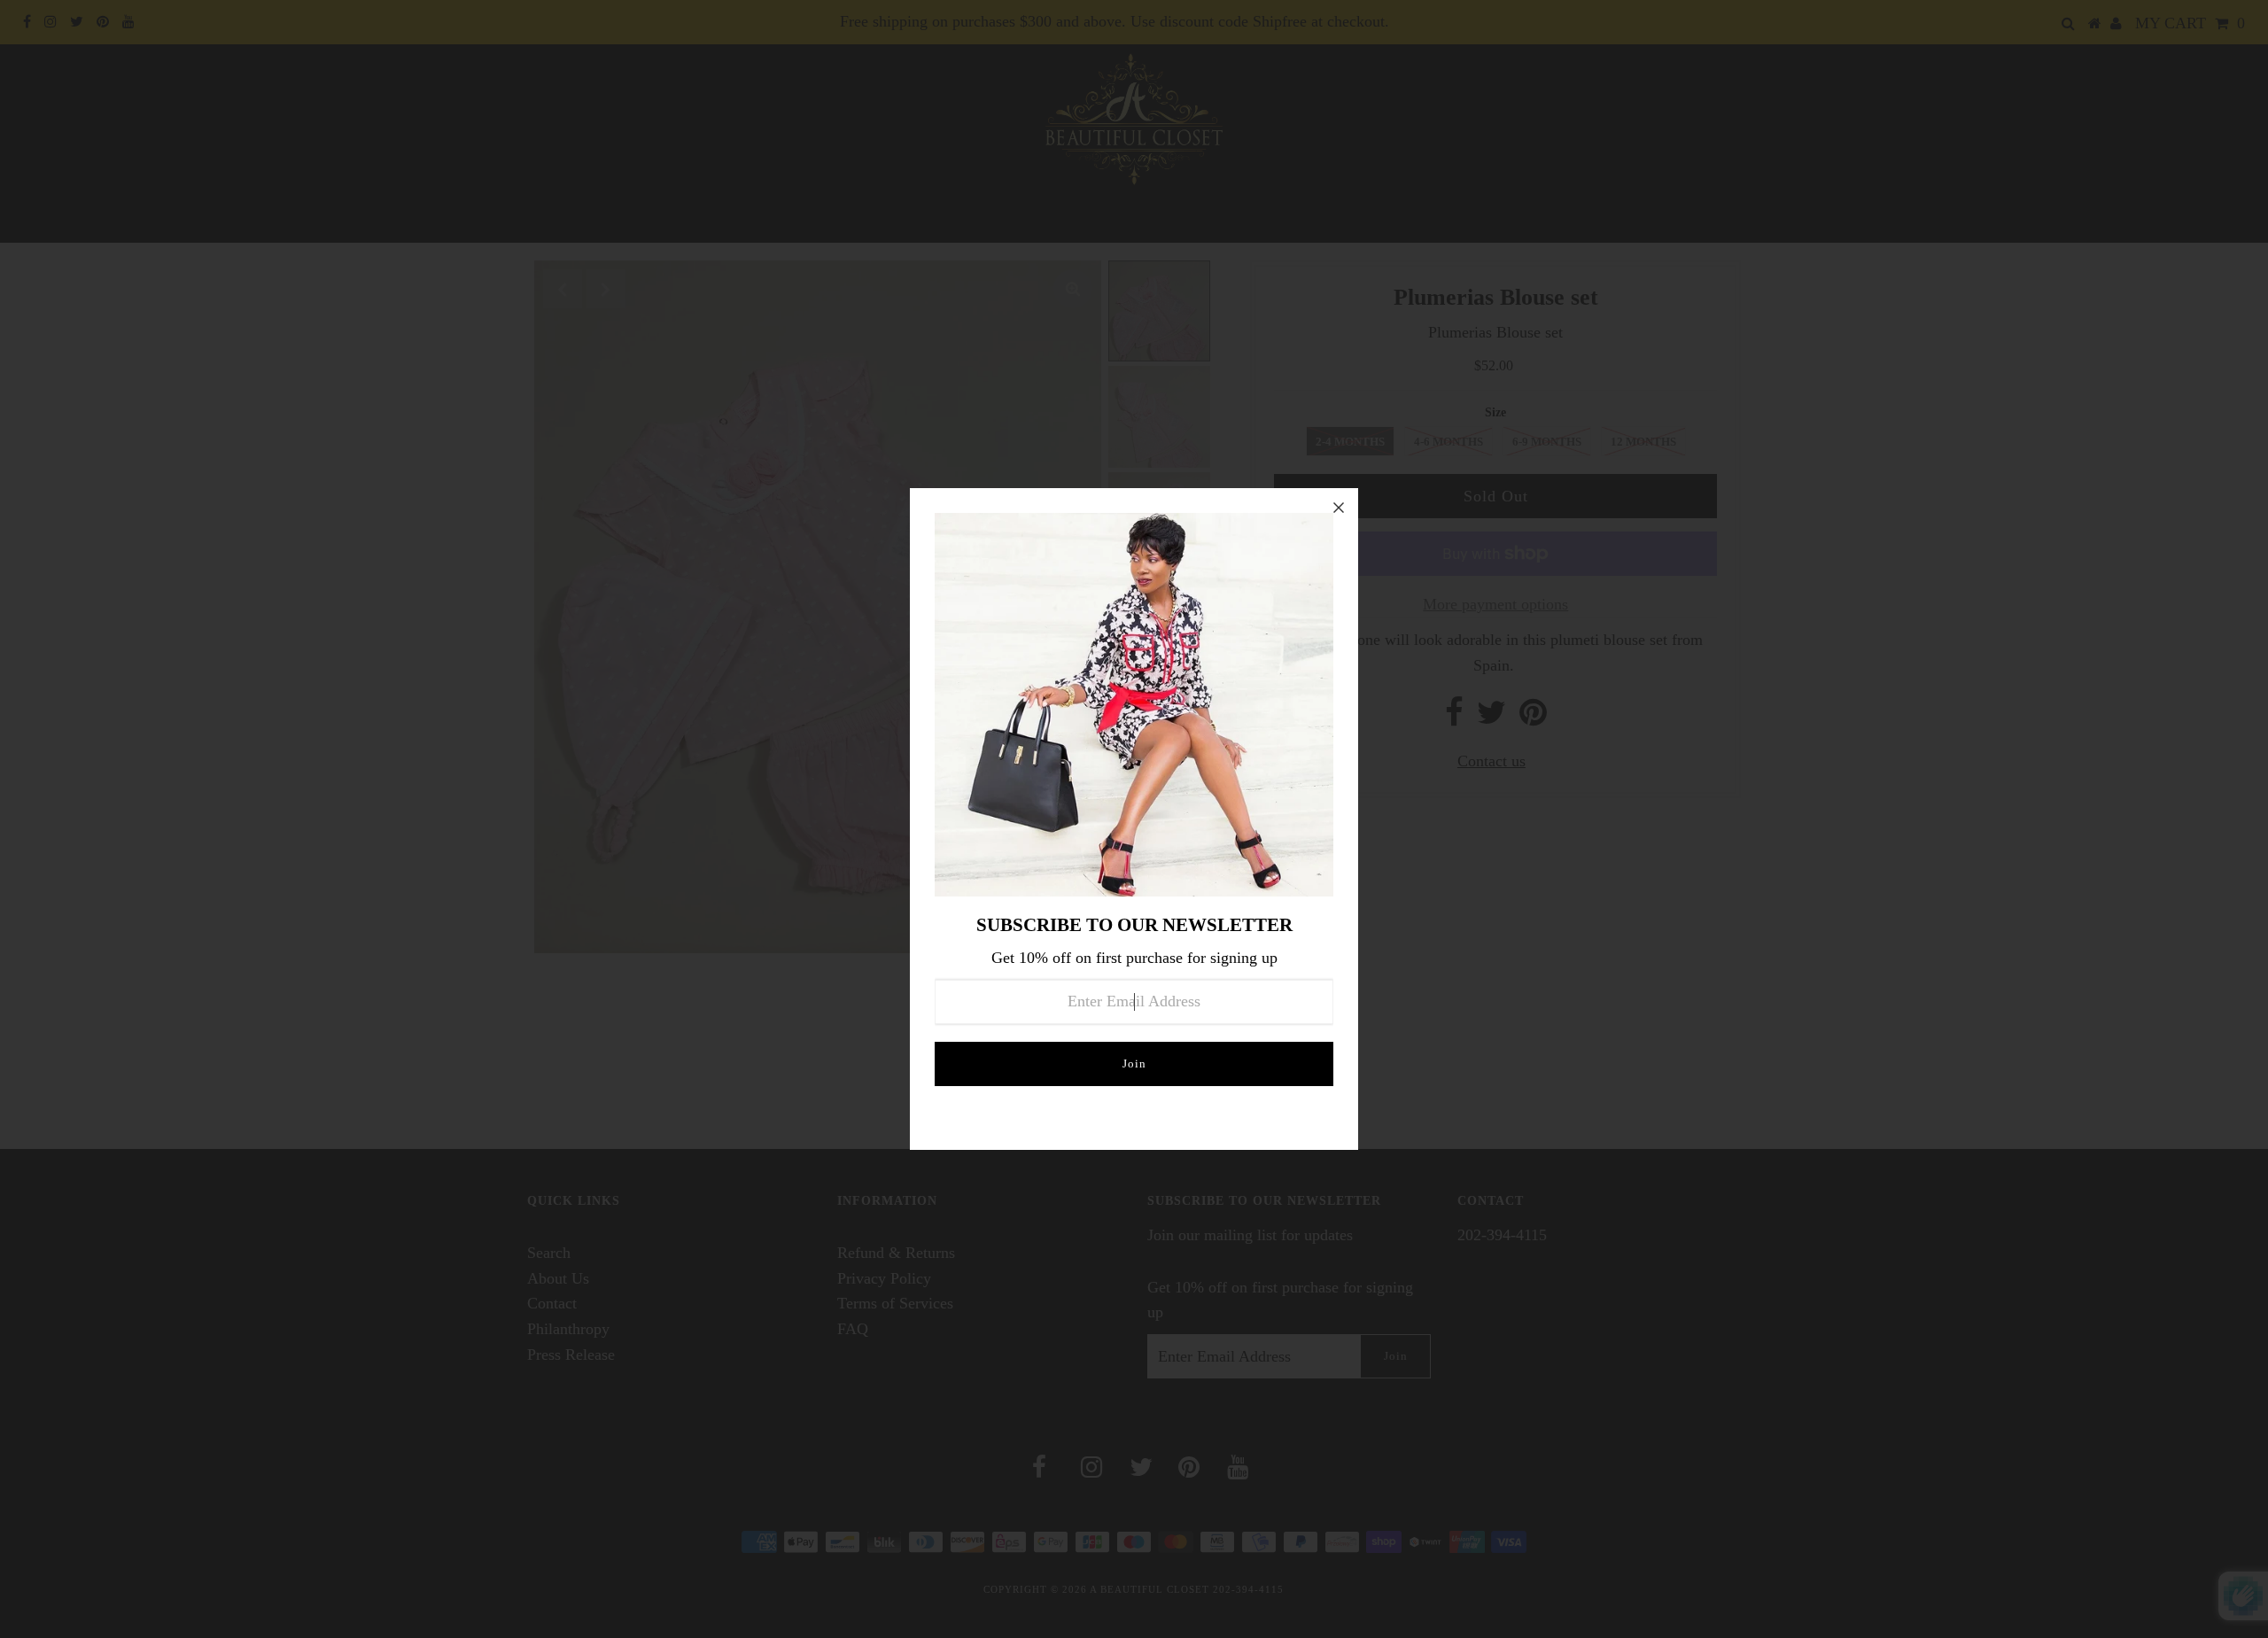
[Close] (1339, 508)
